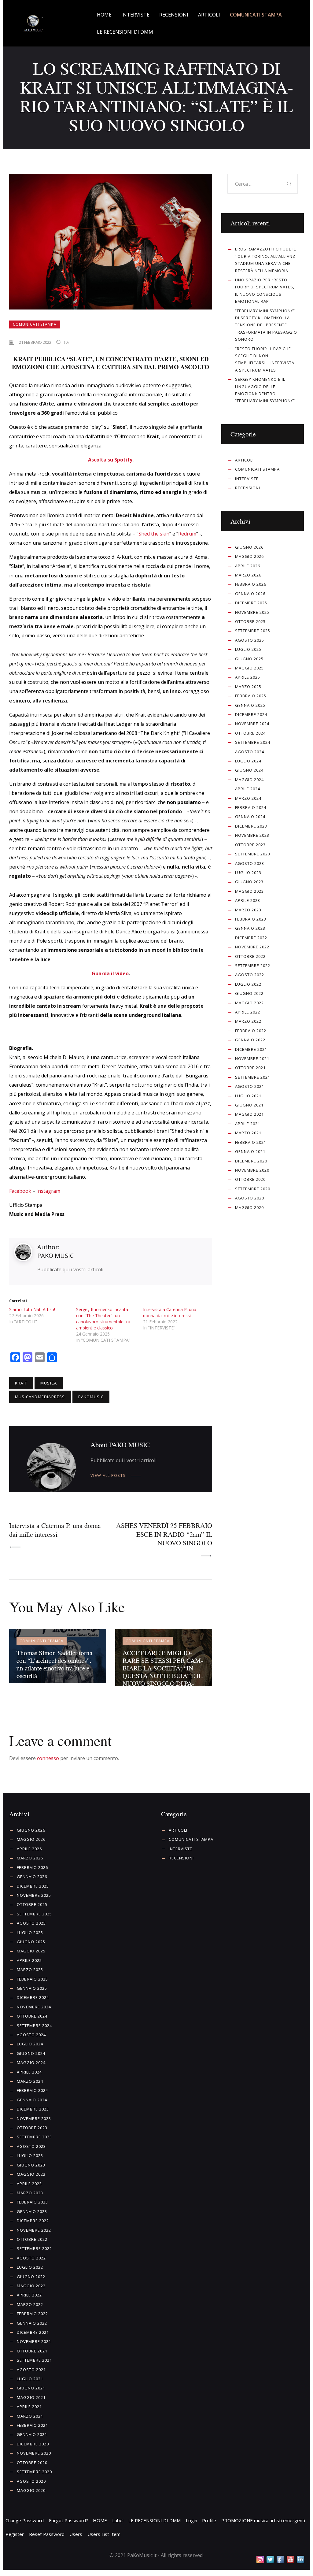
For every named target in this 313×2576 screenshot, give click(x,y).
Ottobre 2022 (250, 956)
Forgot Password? (68, 2520)
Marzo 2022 (248, 1021)
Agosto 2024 (250, 752)
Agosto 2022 (250, 975)
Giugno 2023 (249, 882)
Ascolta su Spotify (110, 460)
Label (118, 2520)
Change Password (25, 2520)
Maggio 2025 (249, 668)
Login (191, 2520)
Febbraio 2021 (251, 1142)
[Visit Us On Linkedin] (300, 2559)
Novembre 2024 (252, 724)
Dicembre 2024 (251, 714)
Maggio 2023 (249, 891)
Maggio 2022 (249, 1003)
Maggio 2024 (249, 780)
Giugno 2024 (249, 770)
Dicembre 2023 (251, 826)
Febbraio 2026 (251, 584)
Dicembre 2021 (251, 1049)
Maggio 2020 (249, 1207)
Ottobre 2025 (250, 621)
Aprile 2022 (248, 1012)
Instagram (48, 1191)
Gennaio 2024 (250, 817)
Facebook (20, 1191)
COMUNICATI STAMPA (35, 324)
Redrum (187, 534)
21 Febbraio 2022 (35, 342)
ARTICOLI (244, 460)
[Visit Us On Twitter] (270, 2559)
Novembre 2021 (252, 1058)
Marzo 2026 (248, 575)
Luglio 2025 (248, 649)
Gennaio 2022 (250, 1040)
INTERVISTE (247, 479)
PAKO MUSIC (55, 1256)
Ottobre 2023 (250, 845)
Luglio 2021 (248, 1096)
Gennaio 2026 (250, 594)
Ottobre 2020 (250, 1179)
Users (76, 2534)
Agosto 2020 (250, 1198)
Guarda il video (110, 973)
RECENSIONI (248, 488)
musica (49, 1383)
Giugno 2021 (249, 1105)
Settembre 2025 (253, 631)
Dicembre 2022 (251, 938)
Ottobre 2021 (250, 1068)
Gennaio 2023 (250, 928)
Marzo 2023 (248, 910)
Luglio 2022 (248, 984)
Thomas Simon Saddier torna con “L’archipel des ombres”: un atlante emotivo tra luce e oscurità (54, 1664)
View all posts (108, 1475)
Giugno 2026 (249, 547)
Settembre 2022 (253, 966)
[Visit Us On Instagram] (260, 2559)
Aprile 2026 (248, 566)
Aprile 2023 (248, 900)
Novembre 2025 (252, 612)
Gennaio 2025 (250, 705)
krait (21, 1383)
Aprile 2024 (248, 789)
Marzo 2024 (248, 798)
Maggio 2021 (249, 1114)
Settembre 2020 (253, 1189)
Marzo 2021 (248, 1133)
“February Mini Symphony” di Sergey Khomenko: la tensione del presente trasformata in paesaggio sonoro (266, 325)
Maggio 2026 (249, 556)
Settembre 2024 (253, 742)
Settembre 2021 (253, 1077)
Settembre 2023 (253, 854)
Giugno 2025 (249, 659)
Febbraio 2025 (251, 696)
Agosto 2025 (250, 640)
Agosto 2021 (250, 1086)
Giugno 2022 (249, 993)
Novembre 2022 (252, 947)
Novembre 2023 (252, 835)
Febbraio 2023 (251, 919)
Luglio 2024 (248, 761)
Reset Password (47, 2534)
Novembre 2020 (252, 1170)
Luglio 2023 (248, 873)
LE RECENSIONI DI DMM (155, 2520)
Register (15, 2534)
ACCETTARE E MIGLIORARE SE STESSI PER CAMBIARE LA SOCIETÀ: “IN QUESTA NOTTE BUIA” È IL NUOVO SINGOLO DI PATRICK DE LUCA (163, 1672)
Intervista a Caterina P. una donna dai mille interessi (170, 1312)
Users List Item (104, 2534)
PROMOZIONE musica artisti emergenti (263, 2520)
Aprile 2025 (248, 677)
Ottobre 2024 (250, 733)
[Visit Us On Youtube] (290, 2559)
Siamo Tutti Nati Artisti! (32, 1309)
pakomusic (91, 1397)
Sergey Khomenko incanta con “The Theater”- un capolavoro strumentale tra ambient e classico (103, 1319)
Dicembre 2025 (251, 603)
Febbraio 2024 (251, 807)
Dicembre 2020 (251, 1161)
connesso (48, 1758)
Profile (209, 2520)
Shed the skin (154, 534)
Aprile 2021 (248, 1124)
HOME (100, 2520)
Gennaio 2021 (250, 1151)
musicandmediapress (40, 1397)
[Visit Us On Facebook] (280, 2559)
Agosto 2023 (250, 863)
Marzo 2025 (248, 687)
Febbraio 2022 (251, 1031)
